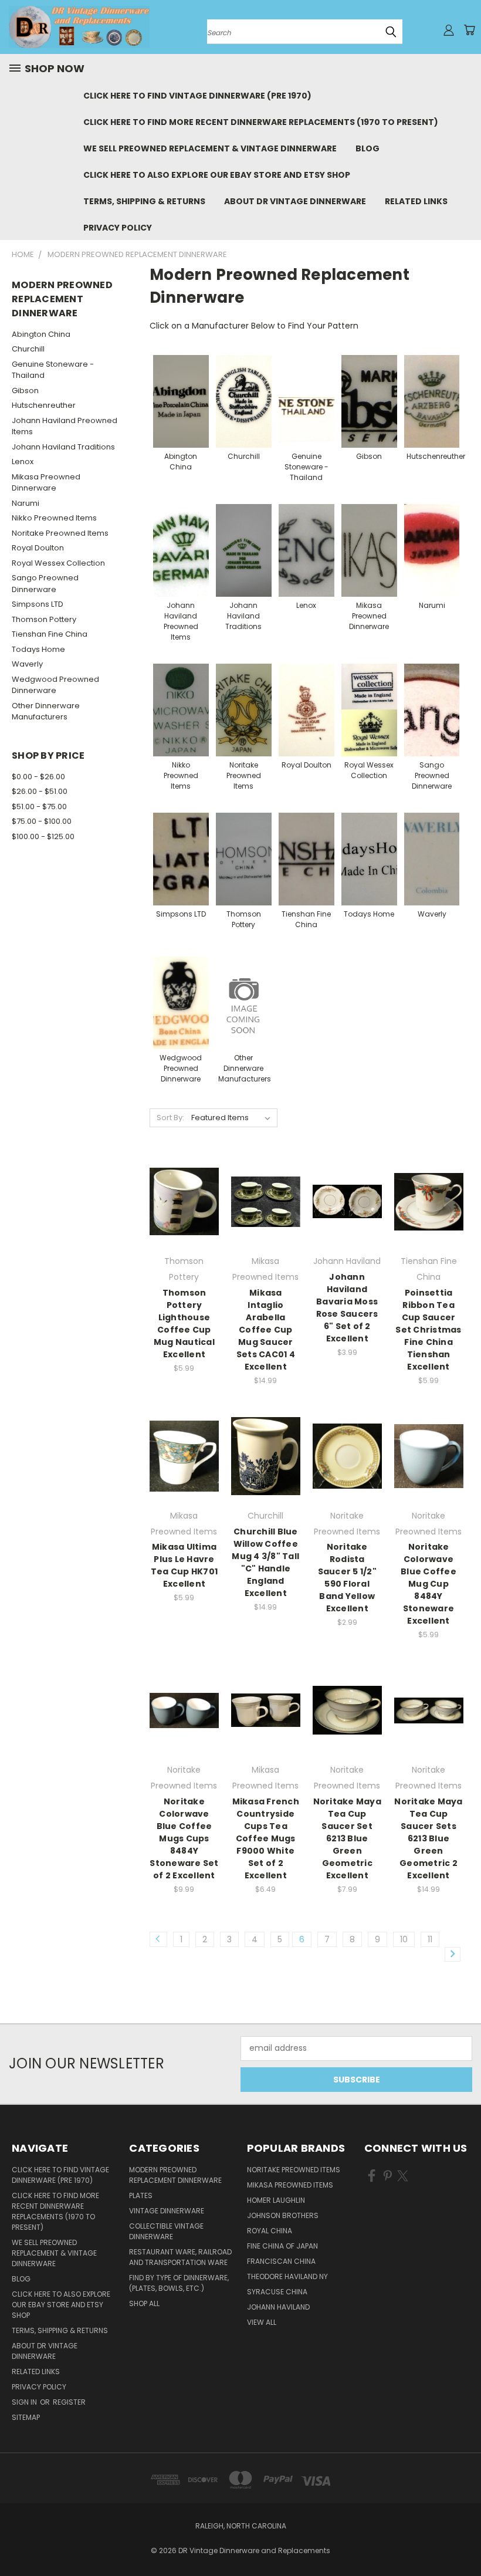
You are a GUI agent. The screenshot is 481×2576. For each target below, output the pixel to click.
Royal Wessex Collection (58, 563)
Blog (367, 148)
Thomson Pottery (44, 619)
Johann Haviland (278, 2307)
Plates (141, 2195)
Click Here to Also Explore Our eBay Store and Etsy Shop (217, 175)
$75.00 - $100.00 (42, 821)
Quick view (184, 1177)
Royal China (270, 2231)
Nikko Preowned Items (54, 518)
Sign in (25, 2402)
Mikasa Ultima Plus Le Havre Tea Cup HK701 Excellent (184, 1565)
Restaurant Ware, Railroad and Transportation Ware (180, 2257)
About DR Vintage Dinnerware (295, 201)
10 (404, 1939)
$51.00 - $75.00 (39, 807)
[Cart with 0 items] (469, 30)
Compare (180, 1200)
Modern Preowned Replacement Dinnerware (175, 2175)
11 (430, 1939)
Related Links (416, 201)
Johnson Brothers (283, 2215)
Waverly (27, 664)
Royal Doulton (38, 548)
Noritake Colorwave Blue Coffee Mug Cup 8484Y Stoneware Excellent (429, 1584)
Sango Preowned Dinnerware (45, 584)
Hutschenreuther (44, 405)
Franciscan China (281, 2261)
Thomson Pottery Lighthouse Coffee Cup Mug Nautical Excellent (184, 1324)
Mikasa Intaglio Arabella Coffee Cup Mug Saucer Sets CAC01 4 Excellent (266, 1330)
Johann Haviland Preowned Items (65, 426)
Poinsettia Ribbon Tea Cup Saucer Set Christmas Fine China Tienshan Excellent (428, 1330)
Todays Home (38, 649)
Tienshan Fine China (50, 634)
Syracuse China (277, 2292)
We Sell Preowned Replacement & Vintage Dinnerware (210, 148)
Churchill (28, 349)
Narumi (26, 503)
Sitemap (26, 2417)
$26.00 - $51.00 (40, 791)
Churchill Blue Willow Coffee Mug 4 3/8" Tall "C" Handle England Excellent (265, 1562)
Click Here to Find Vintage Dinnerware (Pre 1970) (197, 96)
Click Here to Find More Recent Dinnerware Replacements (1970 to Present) (261, 122)
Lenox (23, 462)
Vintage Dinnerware (167, 2211)
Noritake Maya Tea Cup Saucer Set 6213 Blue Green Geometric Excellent (347, 1838)
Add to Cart (184, 1222)
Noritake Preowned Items (60, 533)
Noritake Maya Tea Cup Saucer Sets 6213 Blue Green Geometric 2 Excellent (428, 1838)
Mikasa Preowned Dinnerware (46, 483)
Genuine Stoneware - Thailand (53, 370)
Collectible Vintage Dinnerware (166, 2231)
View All (262, 2322)
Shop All (144, 2303)
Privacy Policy (118, 228)
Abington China (41, 334)
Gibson (25, 391)
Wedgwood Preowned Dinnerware (55, 685)
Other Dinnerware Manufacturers (46, 711)
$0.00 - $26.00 (38, 777)
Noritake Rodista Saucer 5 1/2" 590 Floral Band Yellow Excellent (347, 1578)
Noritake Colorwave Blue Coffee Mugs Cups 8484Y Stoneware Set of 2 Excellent (184, 1838)
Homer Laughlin (276, 2200)
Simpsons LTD (38, 604)
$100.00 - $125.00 (43, 836)
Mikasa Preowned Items (290, 2185)
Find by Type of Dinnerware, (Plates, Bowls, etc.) (179, 2283)
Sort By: (170, 1118)
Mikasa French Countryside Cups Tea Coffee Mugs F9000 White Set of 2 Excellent (266, 1838)
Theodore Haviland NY (287, 2276)
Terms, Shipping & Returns (144, 201)
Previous (463, 2539)
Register (69, 2402)
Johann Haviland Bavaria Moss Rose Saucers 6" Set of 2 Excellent (347, 1308)
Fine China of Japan (282, 2246)
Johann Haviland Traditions (63, 447)
